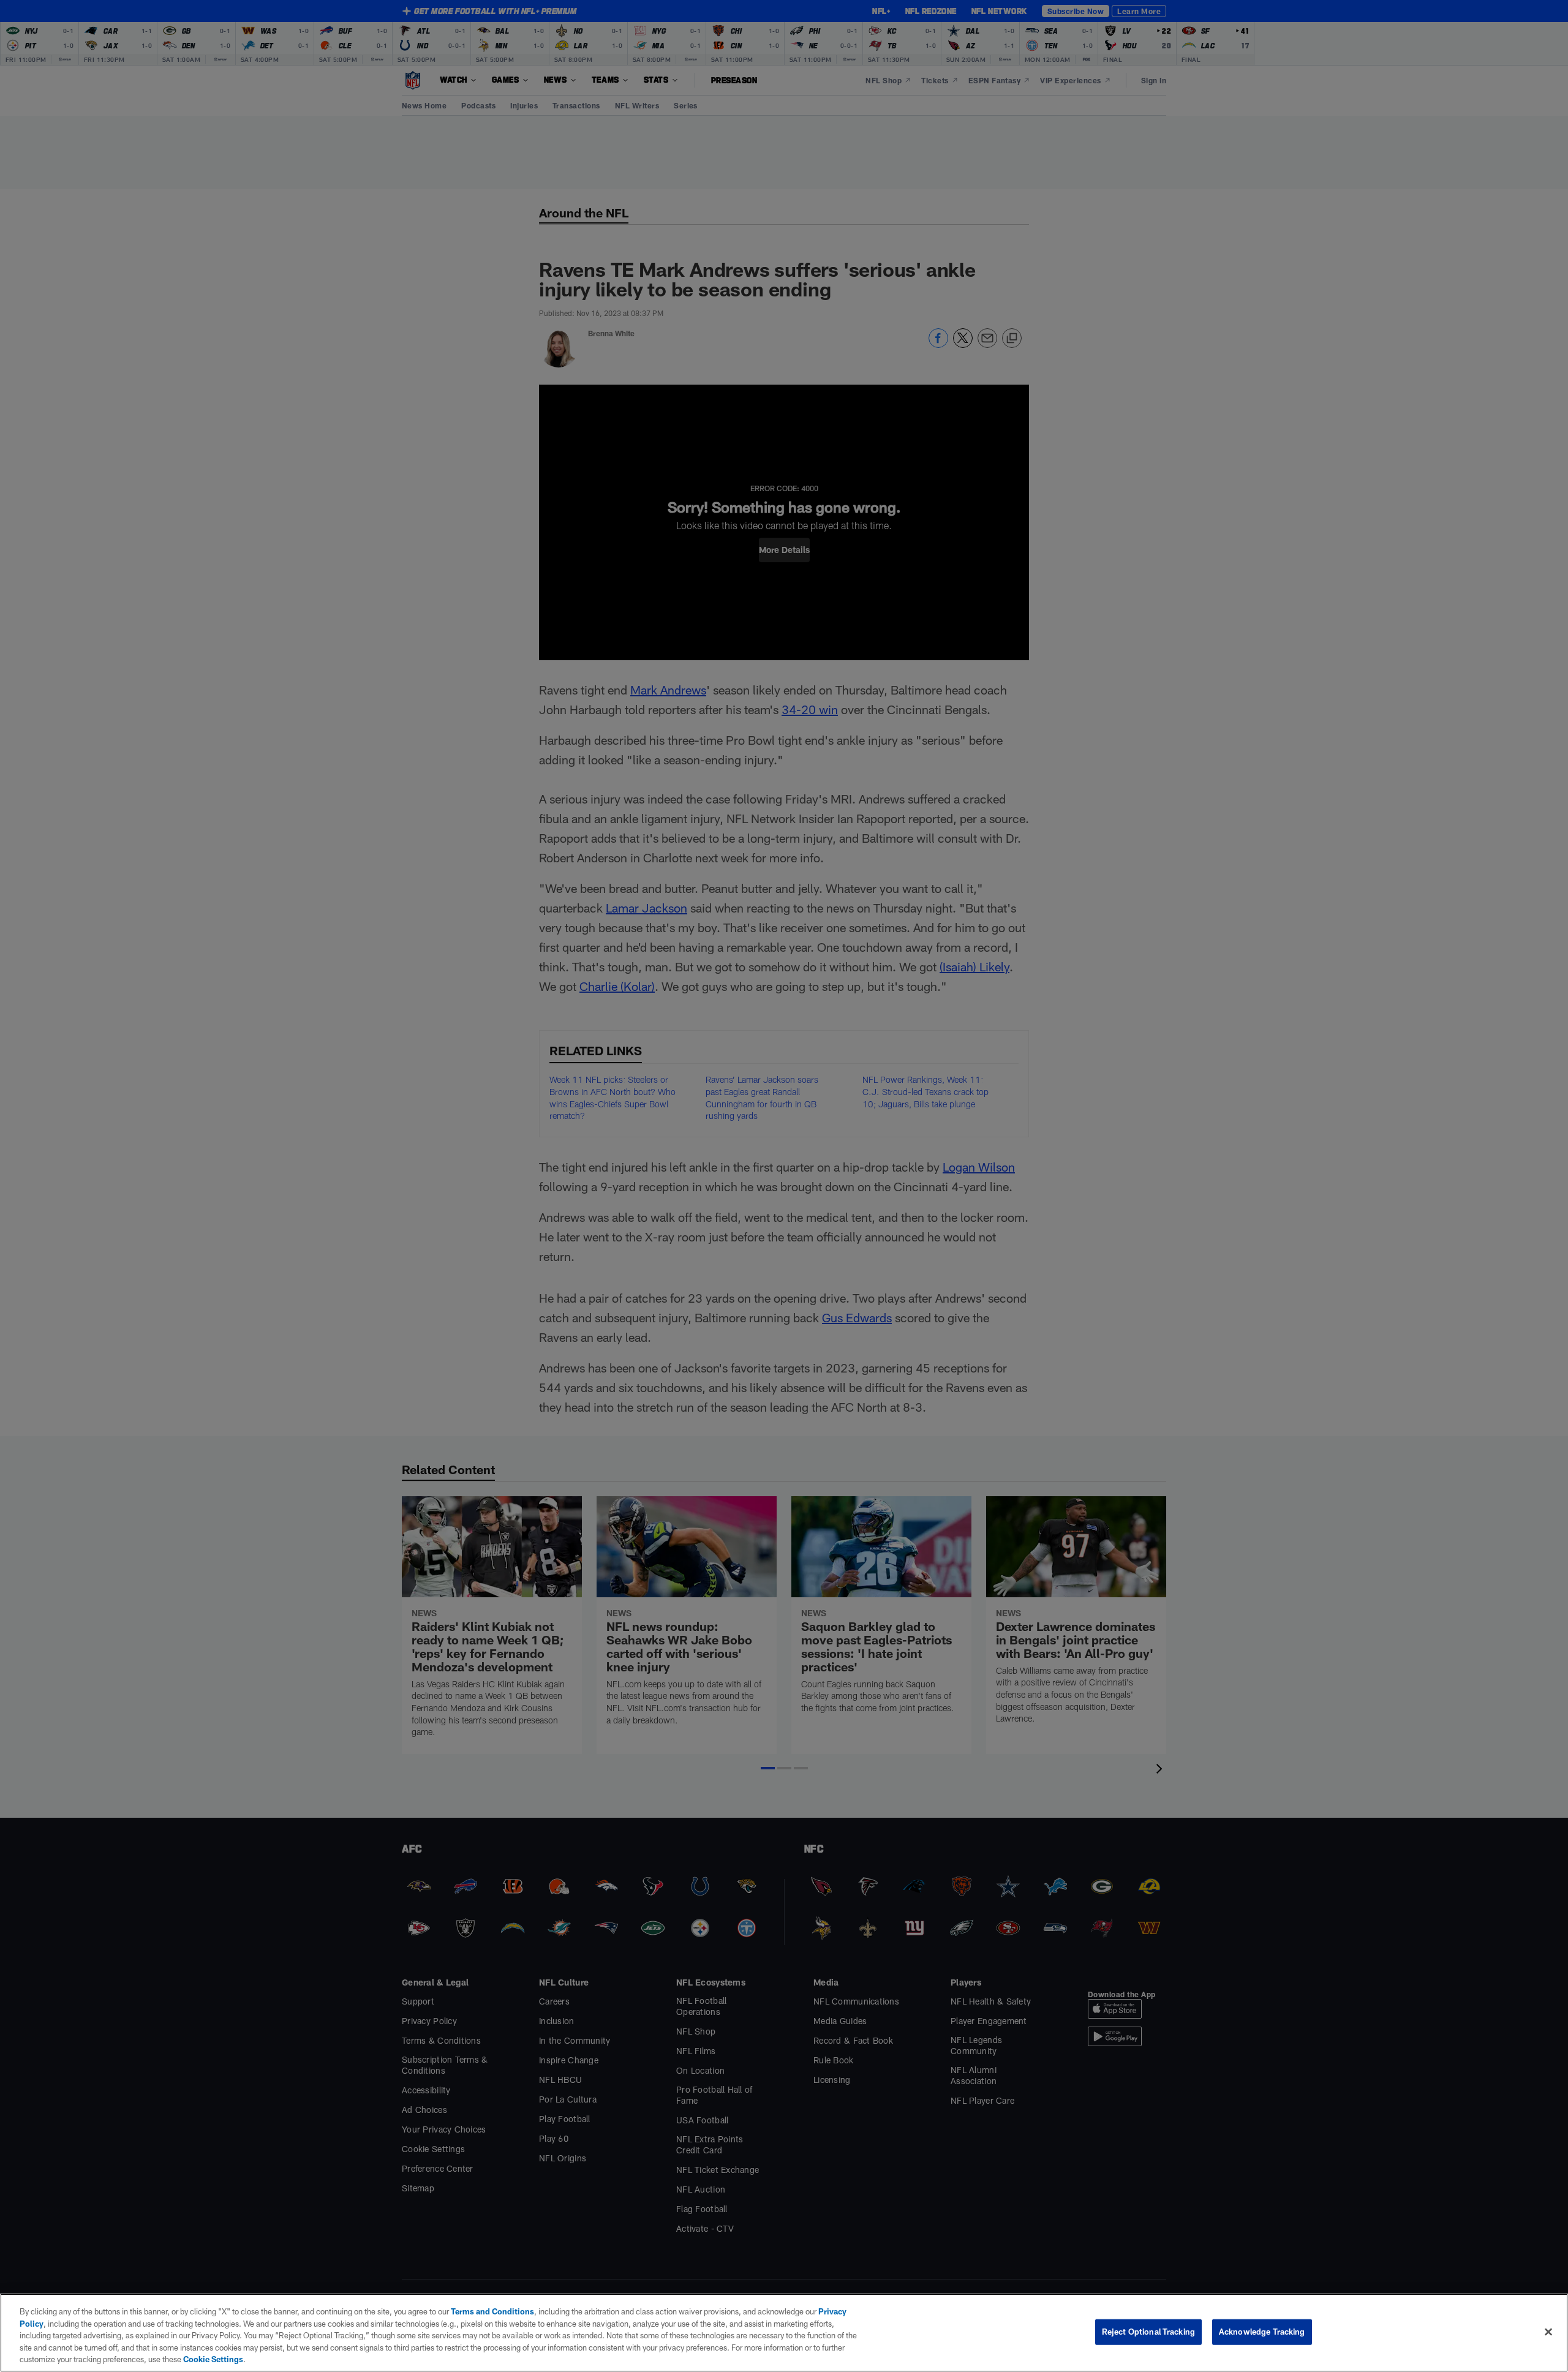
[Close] (1548, 2332)
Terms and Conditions (492, 2311)
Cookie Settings (213, 2359)
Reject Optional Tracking (1148, 2332)
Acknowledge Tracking (1262, 2332)
